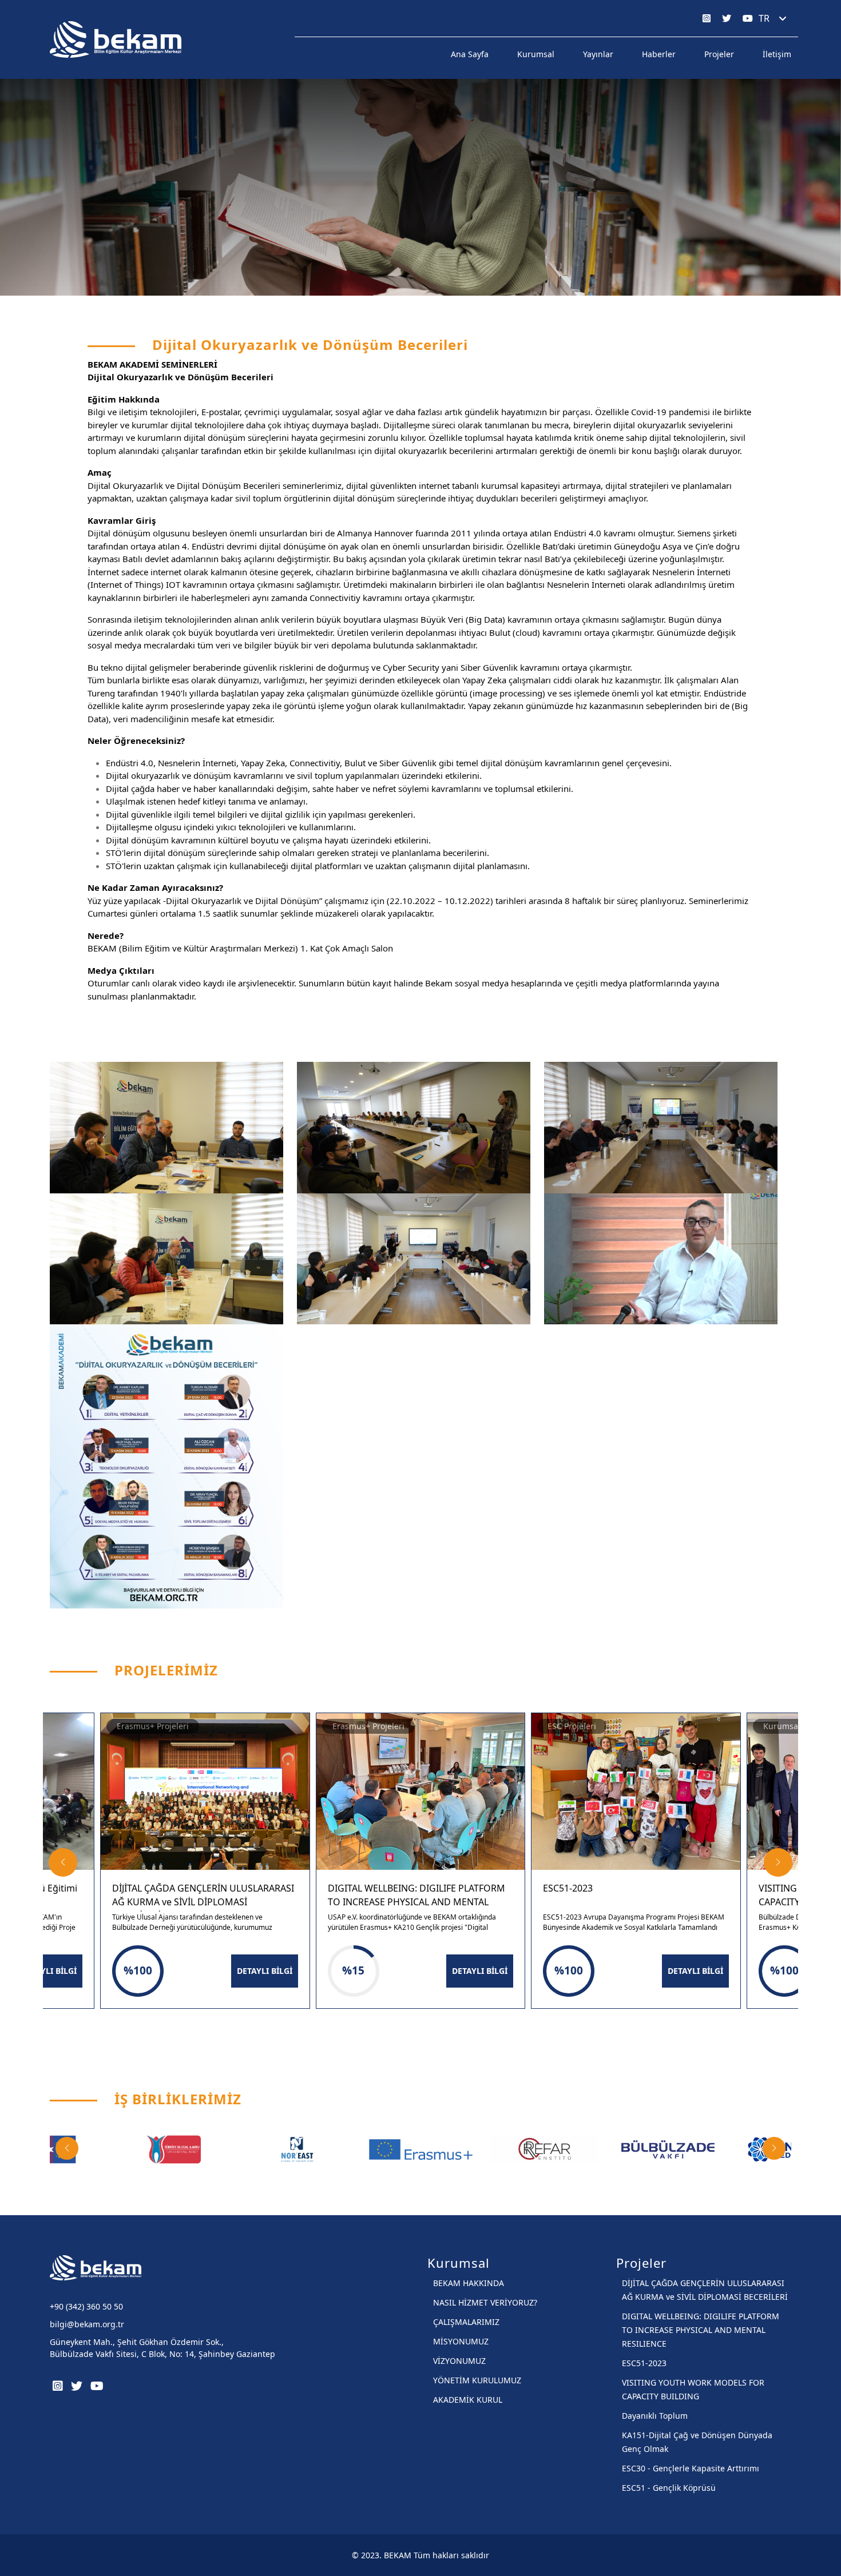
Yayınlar (598, 54)
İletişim (777, 54)
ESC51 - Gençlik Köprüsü (669, 2488)
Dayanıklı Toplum (655, 2416)
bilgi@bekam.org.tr (87, 2324)
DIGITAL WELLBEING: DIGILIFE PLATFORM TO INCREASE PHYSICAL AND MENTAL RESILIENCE (701, 2330)
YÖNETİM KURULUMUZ (477, 2380)
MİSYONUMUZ (461, 2341)
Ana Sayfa (470, 54)
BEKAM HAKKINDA (469, 2283)
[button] (63, 1862)
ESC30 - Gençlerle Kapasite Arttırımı (691, 2468)
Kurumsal (536, 54)
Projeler (719, 54)
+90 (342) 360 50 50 (86, 2306)
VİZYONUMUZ (459, 2361)
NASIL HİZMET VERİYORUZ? (485, 2302)
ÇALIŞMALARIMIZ (466, 2322)
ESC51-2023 (644, 2363)
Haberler (659, 54)
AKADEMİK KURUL (468, 2400)
